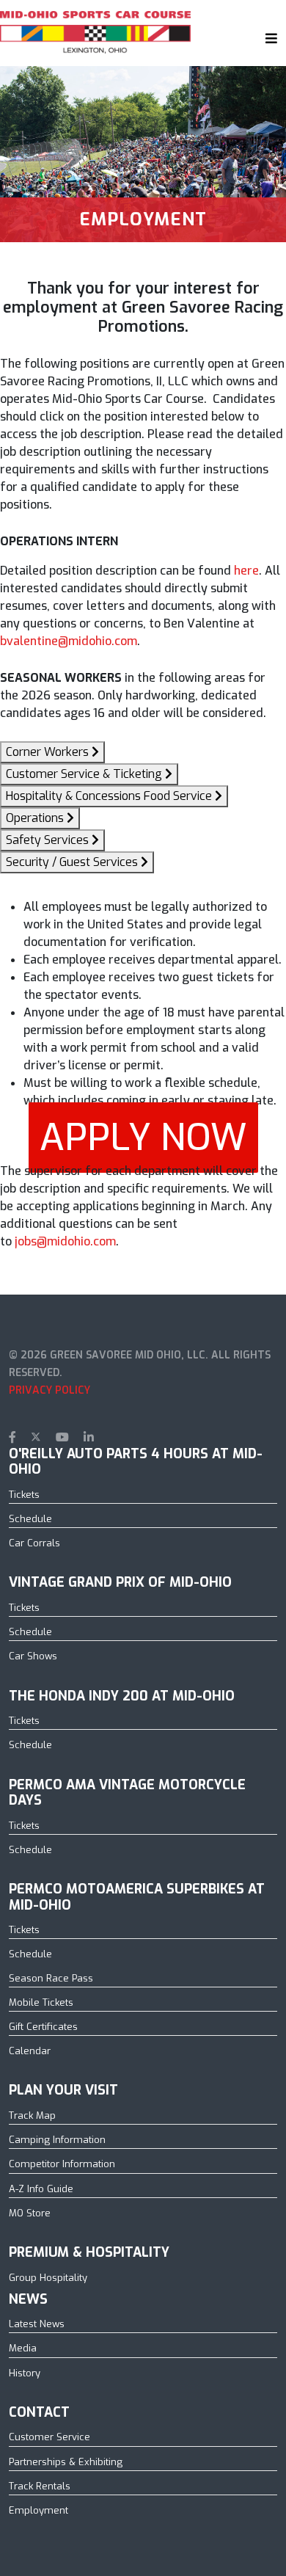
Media (23, 2348)
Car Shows (33, 1656)
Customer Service (49, 2437)
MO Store (30, 2213)
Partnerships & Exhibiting (66, 2462)
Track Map (32, 2115)
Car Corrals (34, 1543)
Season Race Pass (51, 1978)
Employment (38, 2510)
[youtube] (62, 1437)
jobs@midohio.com (65, 1241)
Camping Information (57, 2140)
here (246, 571)
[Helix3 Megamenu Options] (268, 38)
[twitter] (36, 1437)
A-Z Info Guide (41, 2189)
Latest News (37, 2324)
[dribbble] (113, 1437)
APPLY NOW (143, 1138)
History (25, 2373)
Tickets (24, 1495)
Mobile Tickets (41, 2002)
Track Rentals (40, 2486)
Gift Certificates (43, 2027)
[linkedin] (89, 1437)
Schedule (30, 1519)
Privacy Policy (49, 1390)
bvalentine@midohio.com (69, 641)
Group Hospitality (48, 2278)
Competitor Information (62, 2164)
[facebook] (12, 1437)
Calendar (30, 2051)
